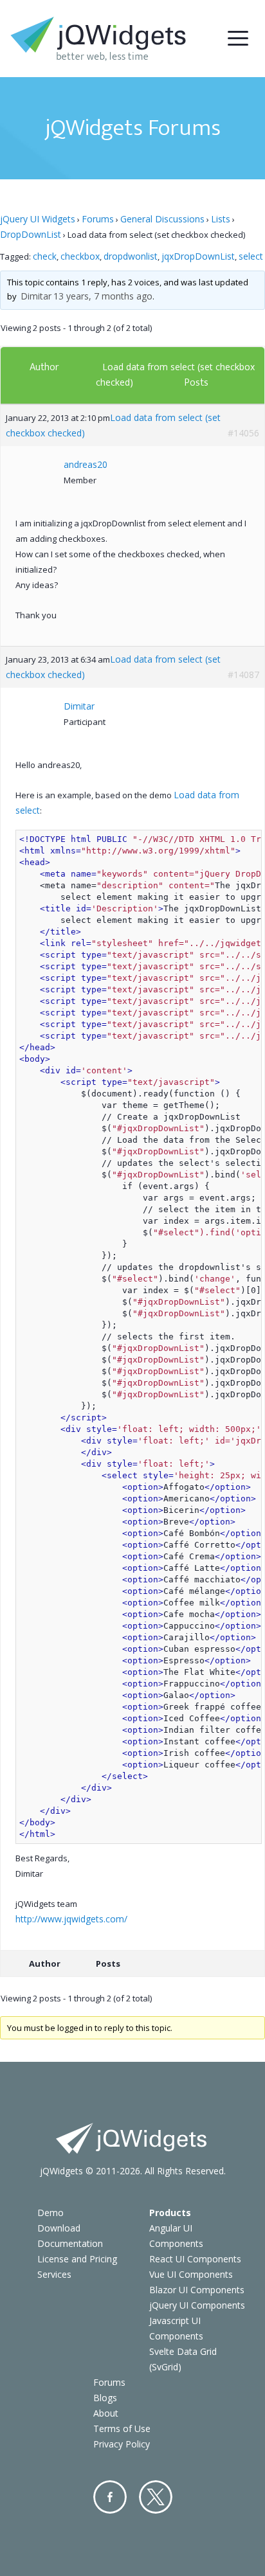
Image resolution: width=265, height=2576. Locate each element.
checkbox (80, 256)
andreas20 (86, 464)
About (106, 2413)
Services (54, 2274)
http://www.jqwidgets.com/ (71, 1919)
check (45, 256)
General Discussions (162, 219)
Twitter (156, 2497)
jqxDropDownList (198, 256)
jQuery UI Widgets (38, 219)
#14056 (243, 433)
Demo (50, 2213)
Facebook (110, 2497)
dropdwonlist (131, 256)
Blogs (105, 2398)
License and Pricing (77, 2259)
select (251, 256)
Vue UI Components (191, 2274)
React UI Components (195, 2259)
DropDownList (31, 234)
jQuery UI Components (197, 2305)
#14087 (243, 675)
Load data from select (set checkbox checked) (113, 425)
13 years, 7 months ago (103, 296)
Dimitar (36, 296)
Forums (98, 219)
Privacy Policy (122, 2444)
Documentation (70, 2243)
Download (59, 2228)
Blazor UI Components (197, 2290)
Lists (221, 219)
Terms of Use (122, 2428)
